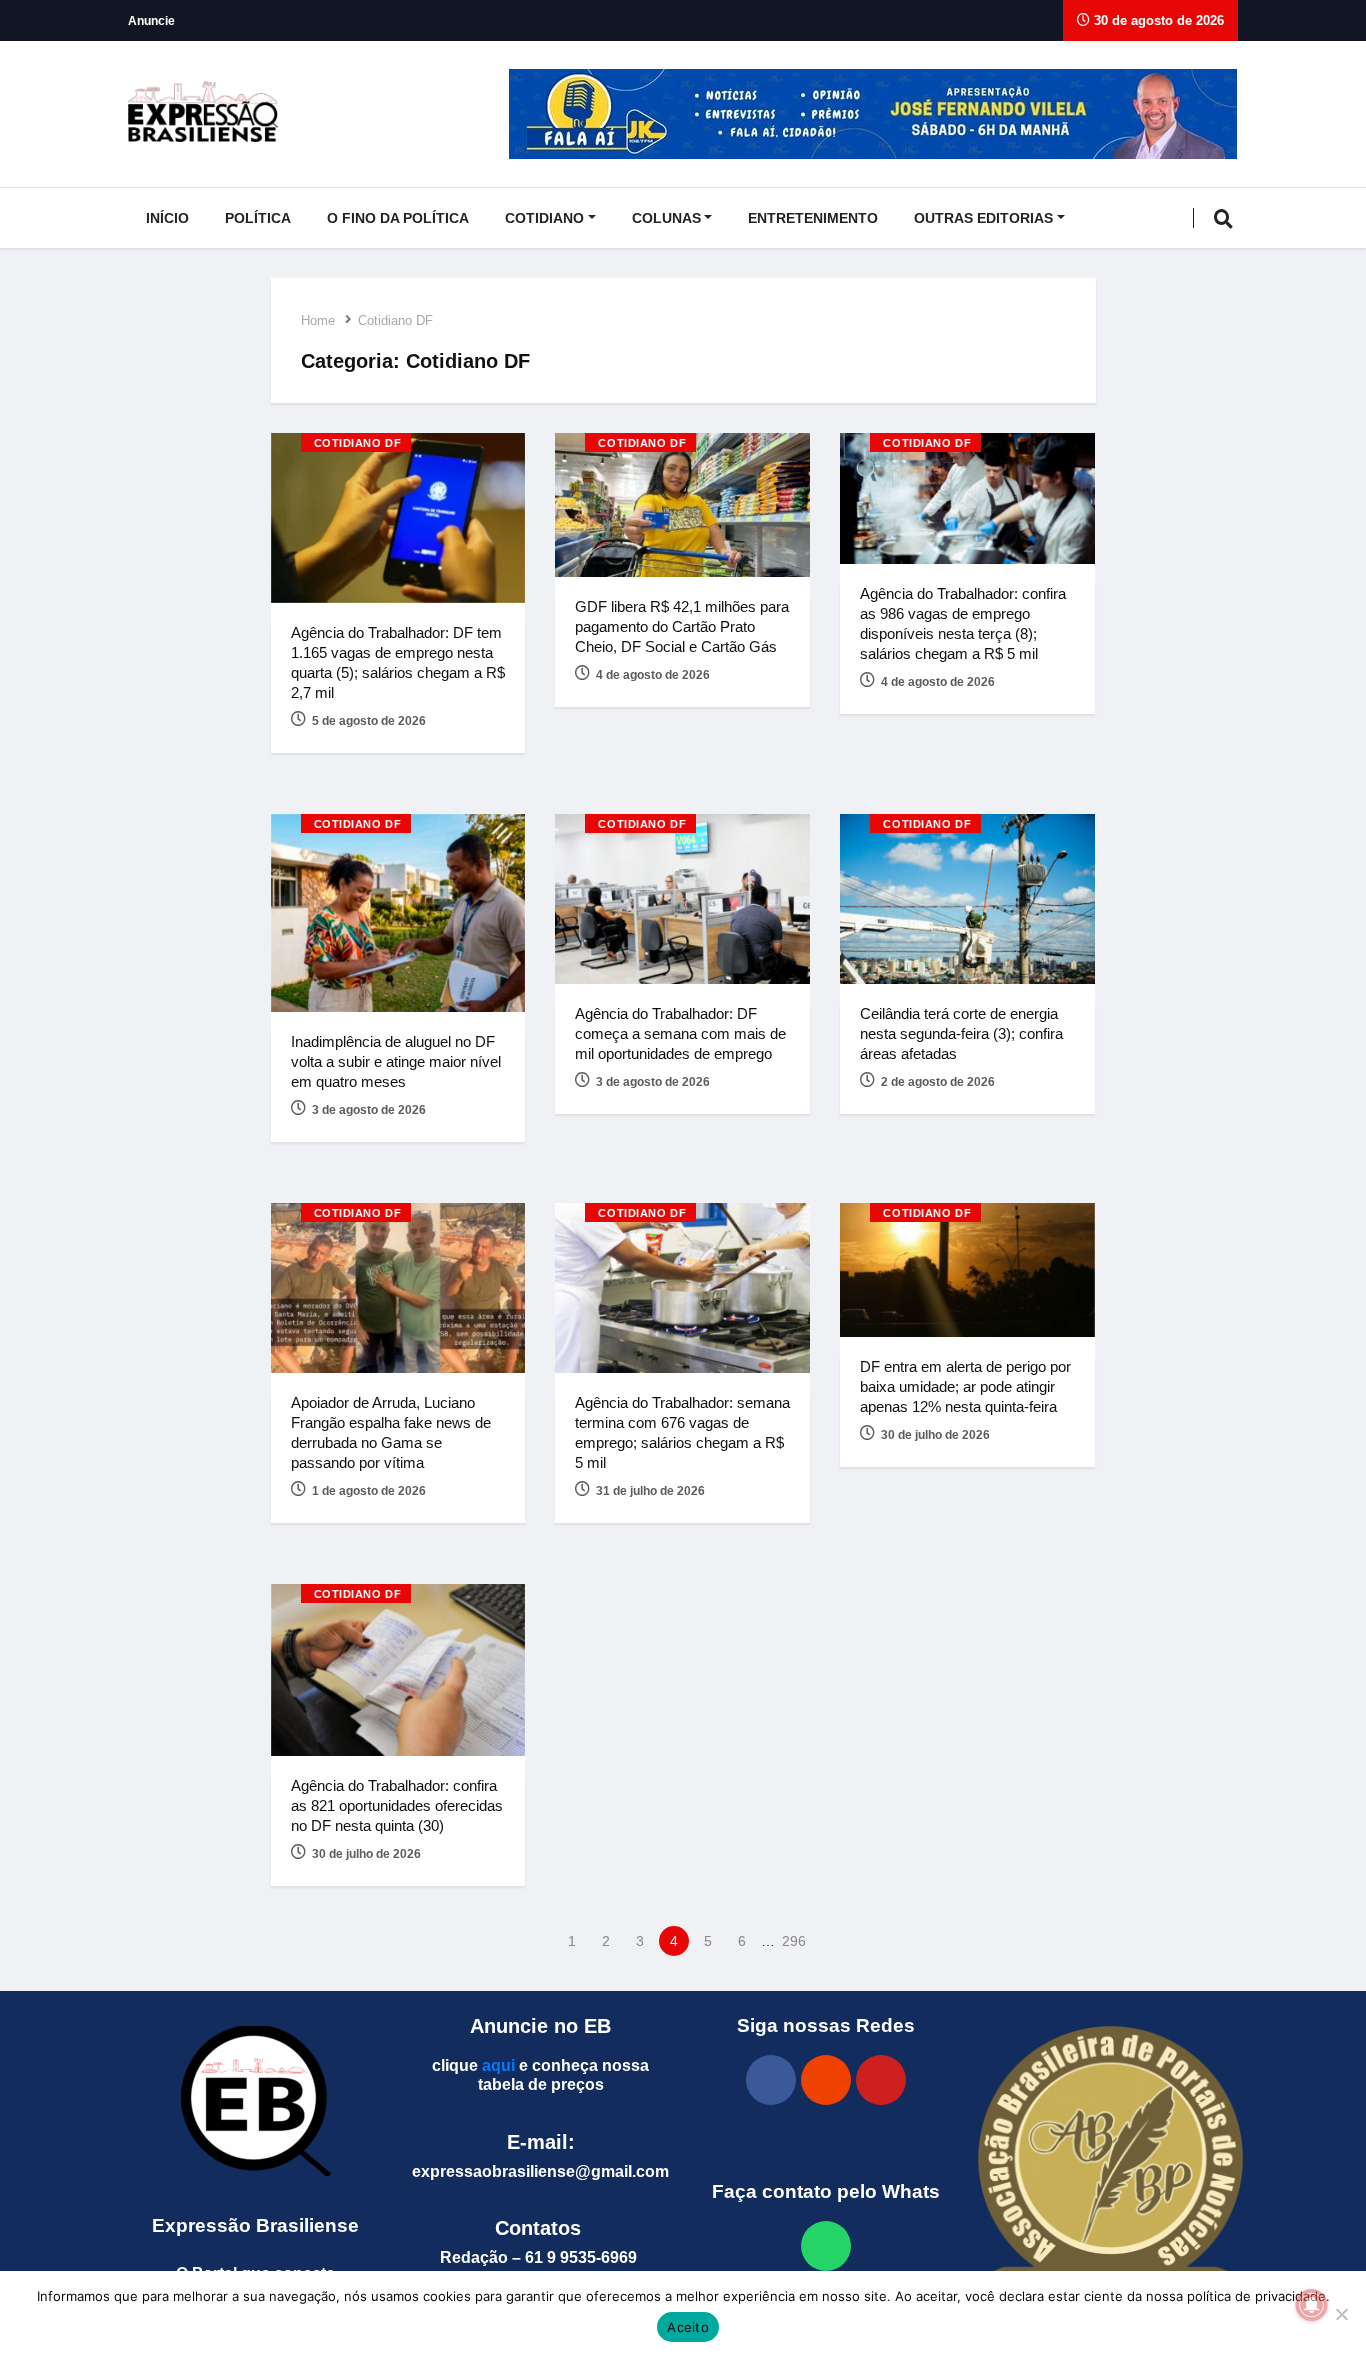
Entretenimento (813, 218)
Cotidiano (544, 218)
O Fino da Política (398, 218)
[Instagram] (826, 2080)
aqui (498, 2065)
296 (794, 1941)
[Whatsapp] (826, 2246)
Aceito (688, 2327)
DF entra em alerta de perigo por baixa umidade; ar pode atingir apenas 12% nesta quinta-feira (965, 1386)
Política (258, 218)
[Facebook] (771, 2080)
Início (167, 218)
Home (318, 320)
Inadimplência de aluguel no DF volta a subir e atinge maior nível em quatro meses (396, 1061)
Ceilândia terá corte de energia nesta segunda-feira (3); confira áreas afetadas (961, 1033)
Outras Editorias (983, 218)
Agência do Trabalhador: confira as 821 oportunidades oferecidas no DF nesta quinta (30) (397, 1805)
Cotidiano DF (395, 320)
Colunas (666, 218)
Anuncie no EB (540, 2026)
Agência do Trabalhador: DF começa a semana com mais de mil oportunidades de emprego (680, 1033)
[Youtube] (881, 2080)
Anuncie (151, 21)
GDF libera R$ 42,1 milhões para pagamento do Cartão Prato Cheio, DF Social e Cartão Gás (682, 626)
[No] (1341, 2314)
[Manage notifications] (1312, 2305)
